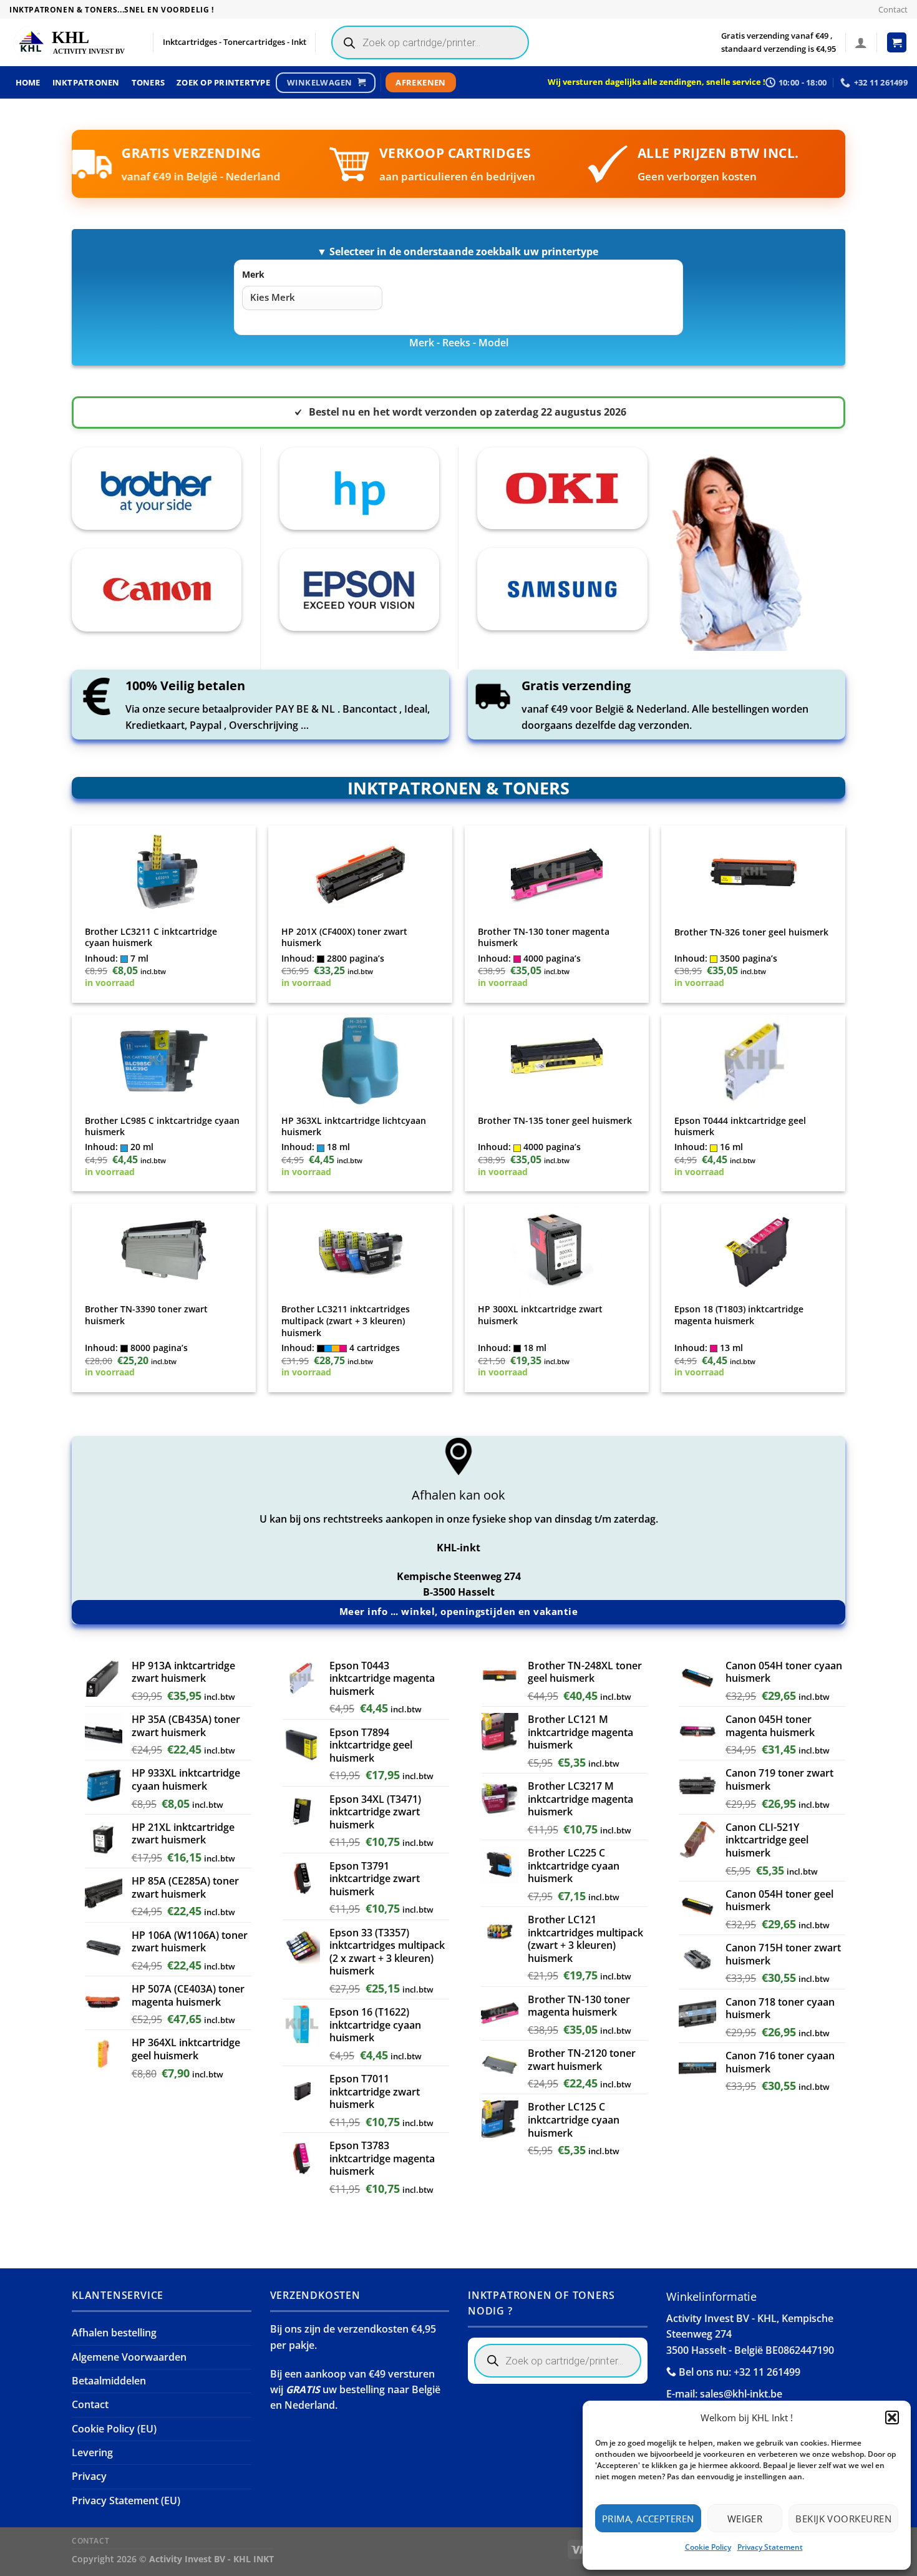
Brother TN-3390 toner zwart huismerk (146, 1315)
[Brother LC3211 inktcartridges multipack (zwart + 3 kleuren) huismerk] (361, 1250)
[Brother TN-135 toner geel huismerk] (557, 1061)
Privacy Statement (770, 2547)
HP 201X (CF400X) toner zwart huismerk (344, 938)
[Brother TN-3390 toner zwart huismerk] (164, 1250)
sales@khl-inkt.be (741, 2394)
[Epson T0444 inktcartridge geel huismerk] (754, 1061)
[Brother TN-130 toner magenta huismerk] (557, 872)
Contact (893, 9)
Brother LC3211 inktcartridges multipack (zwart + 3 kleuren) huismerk (346, 1321)
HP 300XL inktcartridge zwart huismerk (540, 1315)
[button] (892, 2417)
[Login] (861, 42)
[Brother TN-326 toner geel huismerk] (754, 872)
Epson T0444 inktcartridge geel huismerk (740, 1127)
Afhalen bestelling (114, 2333)
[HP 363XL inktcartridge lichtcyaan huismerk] (361, 1061)
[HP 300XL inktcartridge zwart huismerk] (557, 1250)
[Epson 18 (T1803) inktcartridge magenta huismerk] (754, 1250)
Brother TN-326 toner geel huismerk (751, 932)
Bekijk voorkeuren (843, 2519)
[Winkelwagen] (897, 42)
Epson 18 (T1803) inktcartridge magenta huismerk (739, 1315)
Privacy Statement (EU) (126, 2500)
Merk (253, 274)
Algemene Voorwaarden (129, 2357)
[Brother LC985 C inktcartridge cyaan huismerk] (164, 1061)
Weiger (745, 2519)
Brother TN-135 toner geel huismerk (555, 1121)
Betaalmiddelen (109, 2381)
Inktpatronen (86, 82)
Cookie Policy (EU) (114, 2429)
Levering (92, 2452)
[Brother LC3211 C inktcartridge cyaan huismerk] (164, 872)
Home (28, 82)
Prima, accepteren (648, 2519)
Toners (148, 82)
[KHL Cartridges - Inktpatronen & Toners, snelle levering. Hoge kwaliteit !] (72, 43)
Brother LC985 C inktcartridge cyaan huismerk (162, 1127)
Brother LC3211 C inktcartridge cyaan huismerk (151, 938)
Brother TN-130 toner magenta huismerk (544, 938)
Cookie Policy (708, 2547)
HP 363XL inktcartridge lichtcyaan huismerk (354, 1127)
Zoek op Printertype (223, 82)
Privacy (89, 2476)
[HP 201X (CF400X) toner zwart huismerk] (361, 872)
